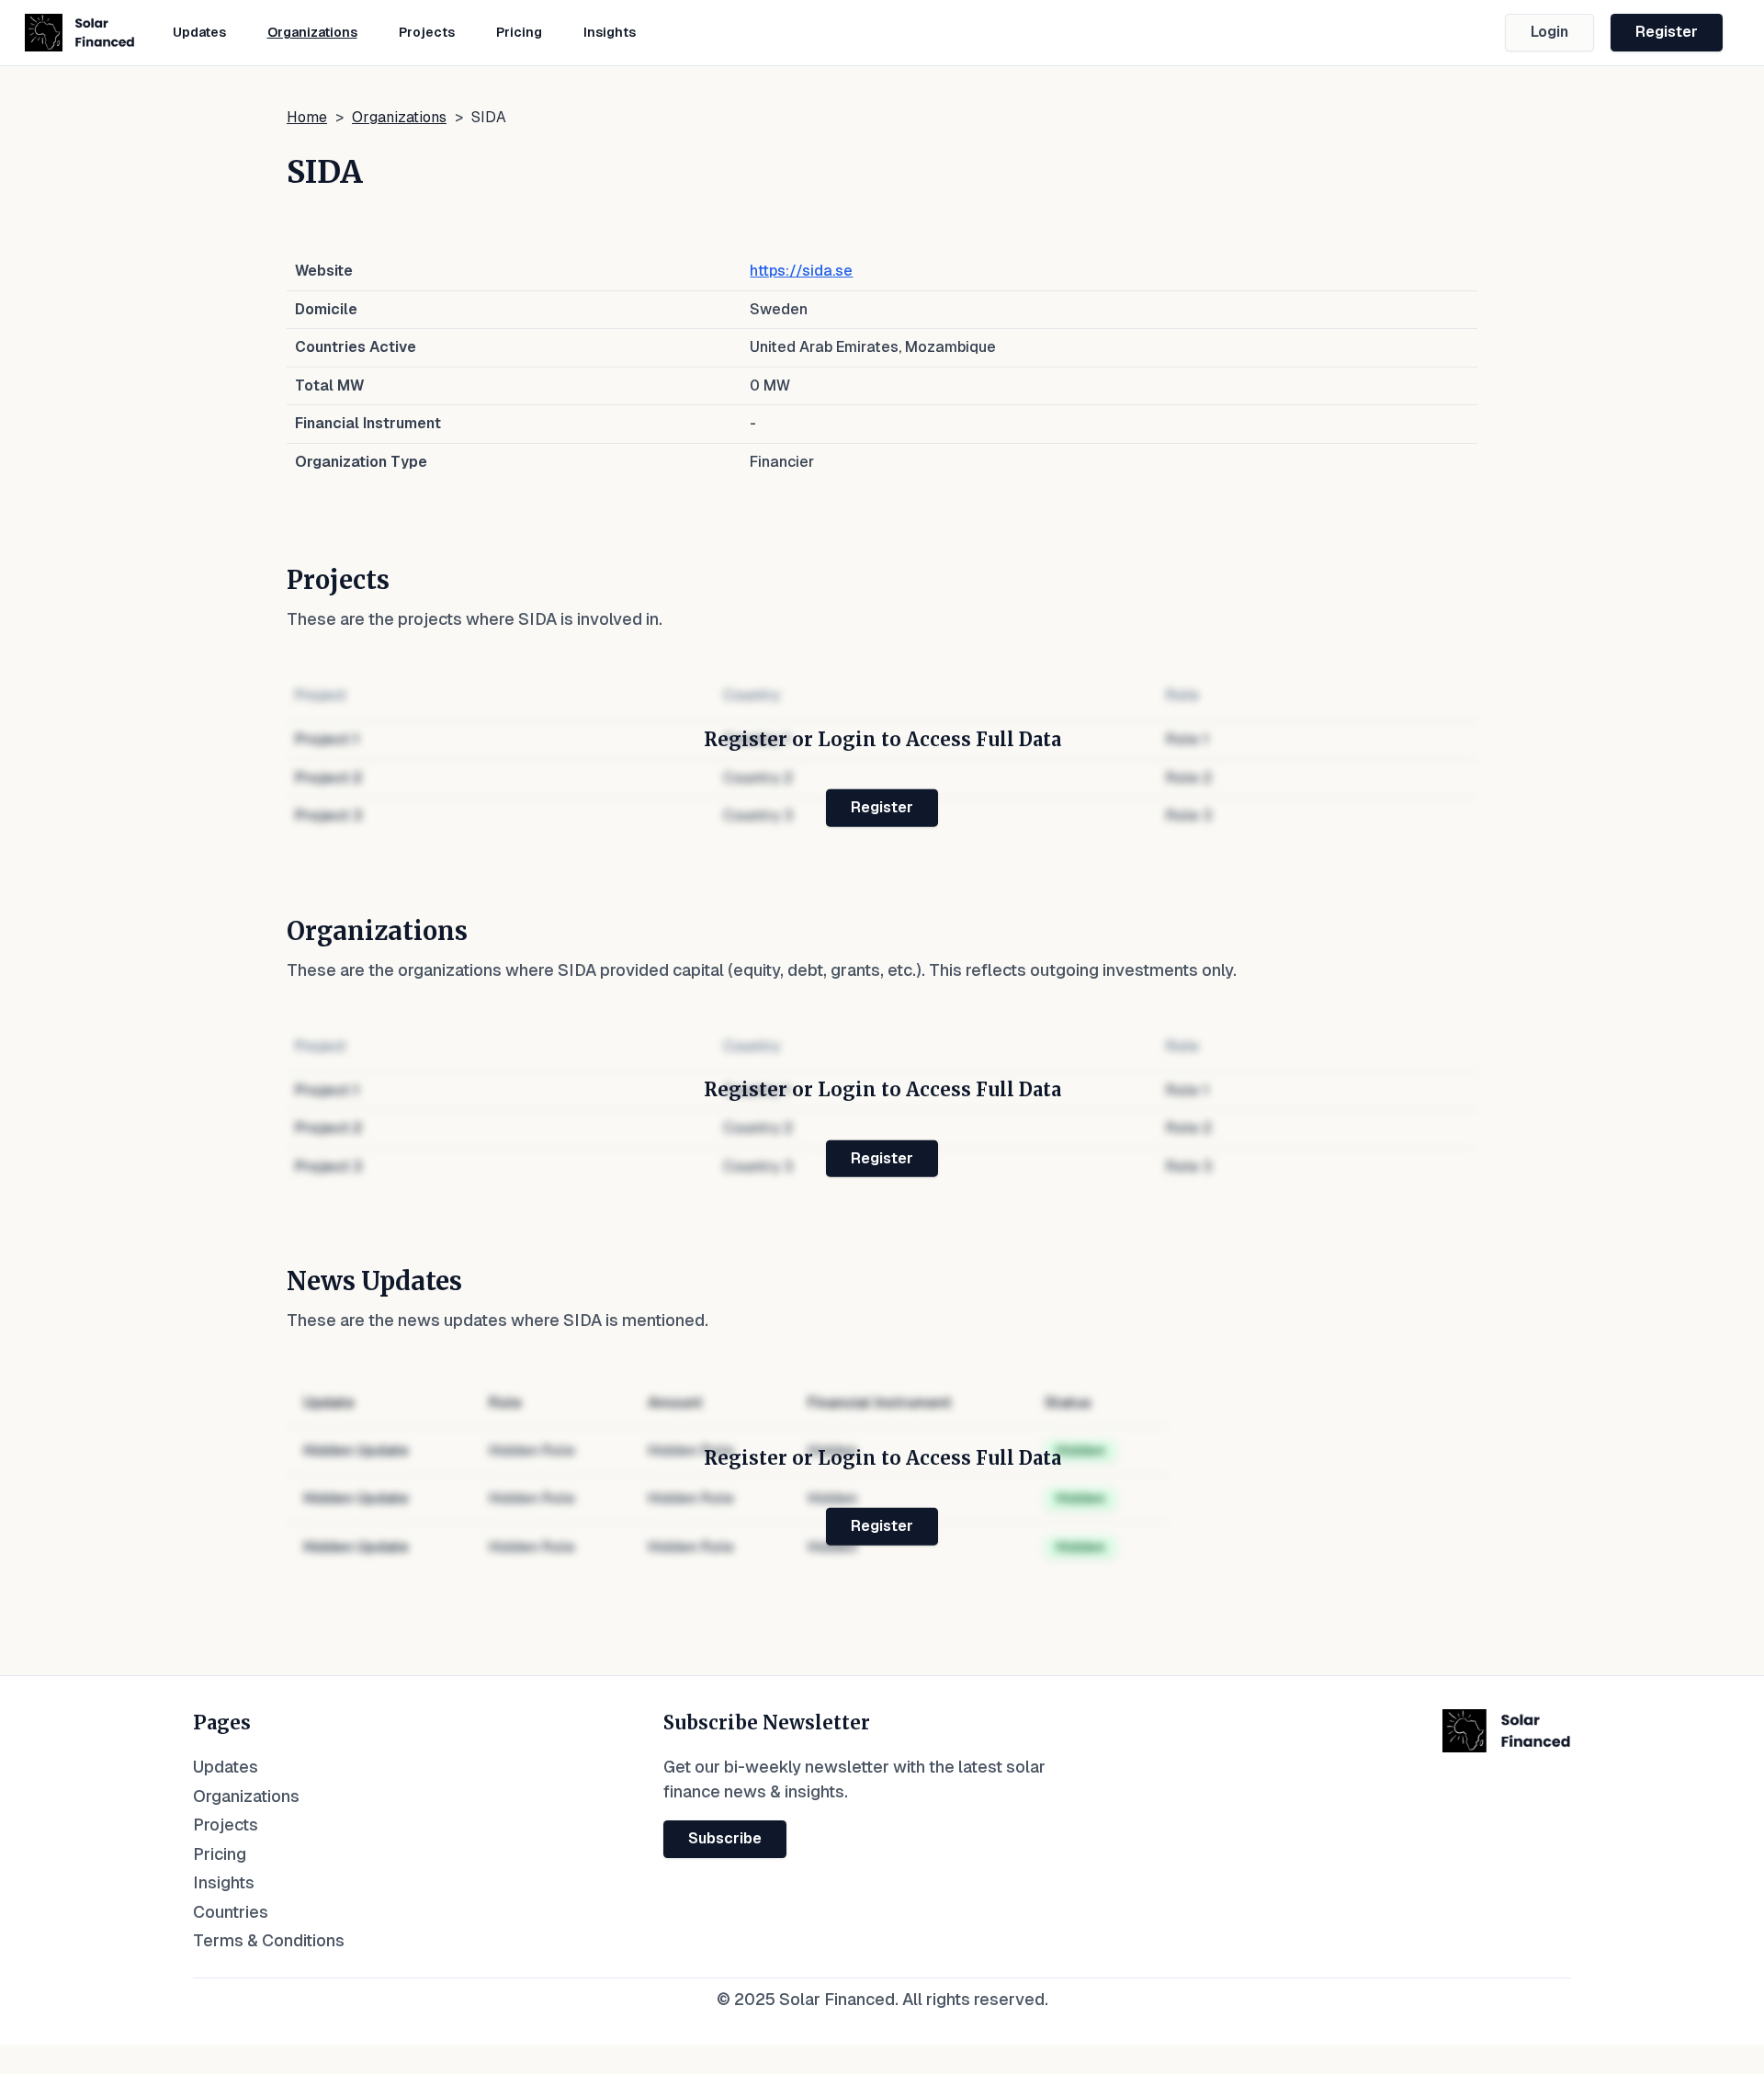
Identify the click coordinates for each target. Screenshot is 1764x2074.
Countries (231, 1912)
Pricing (519, 32)
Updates (199, 32)
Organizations (312, 32)
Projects (427, 32)
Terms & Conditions (269, 1940)
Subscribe (725, 1838)
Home (307, 117)
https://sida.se (801, 271)
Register (1667, 32)
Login (1549, 32)
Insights (610, 32)
